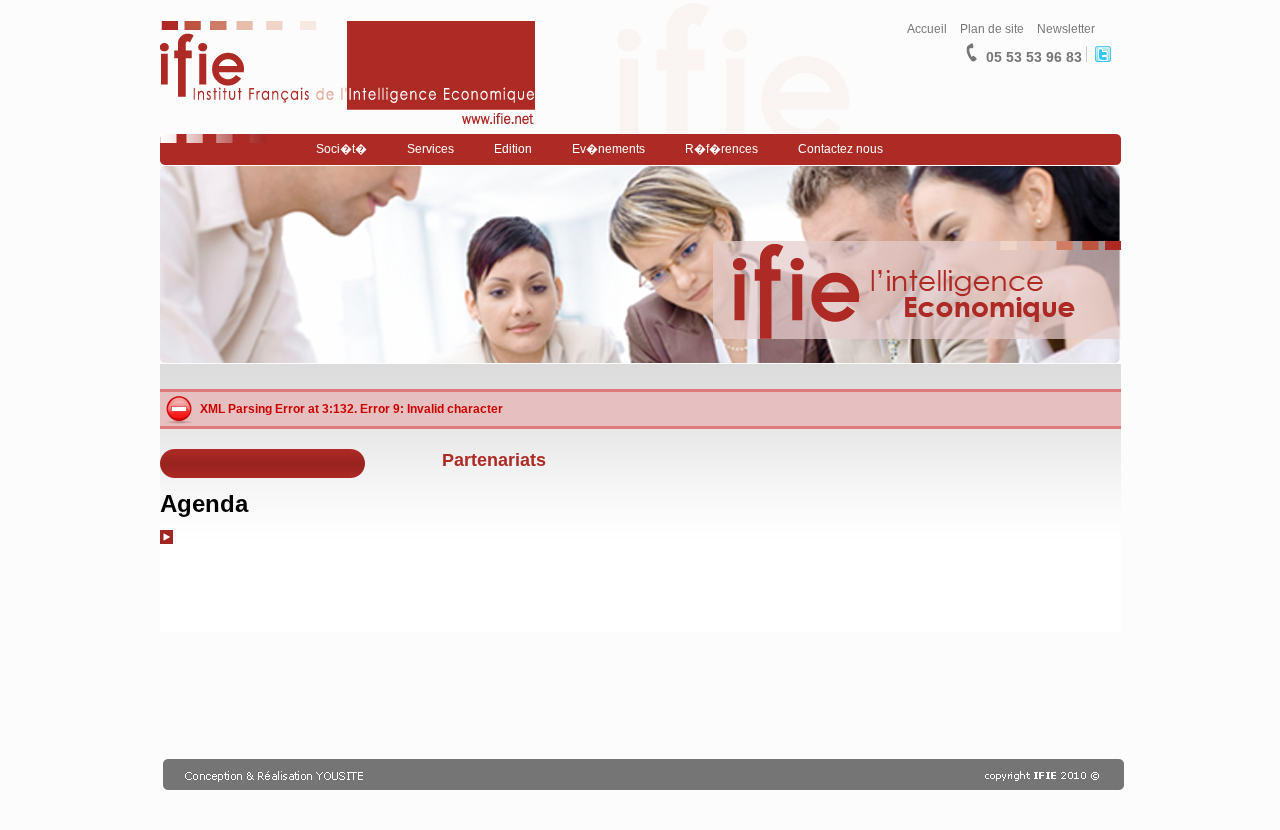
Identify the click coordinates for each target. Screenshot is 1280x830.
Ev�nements (608, 149)
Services (430, 149)
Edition (513, 149)
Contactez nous (840, 149)
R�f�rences (721, 149)
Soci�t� (341, 149)
